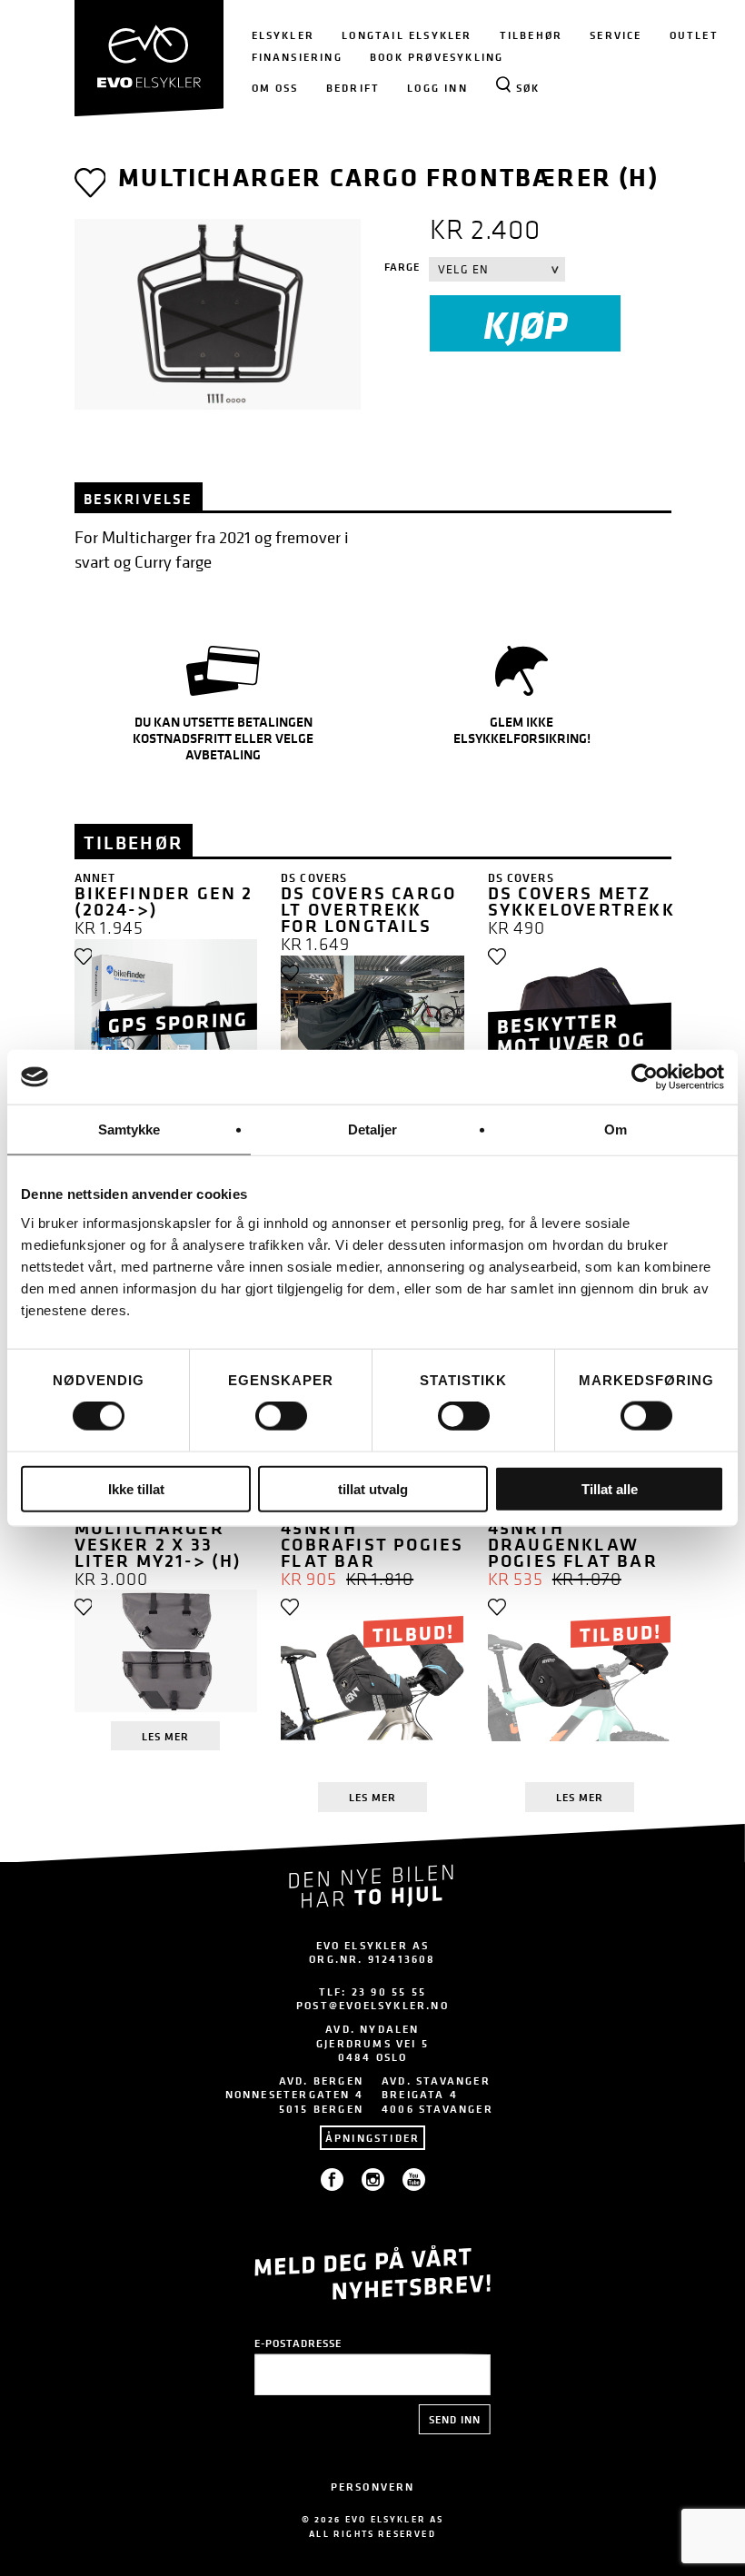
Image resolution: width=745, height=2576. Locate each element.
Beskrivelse (139, 499)
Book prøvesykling (437, 57)
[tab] (139, 496)
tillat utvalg (373, 1488)
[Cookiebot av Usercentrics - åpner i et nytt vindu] (645, 1077)
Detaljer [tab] (373, 1129)
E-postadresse (298, 2343)
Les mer (165, 1736)
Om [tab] (616, 1129)
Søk (528, 88)
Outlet (694, 35)
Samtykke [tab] (129, 1129)
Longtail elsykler (407, 35)
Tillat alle (610, 1488)
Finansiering (297, 57)
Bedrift (353, 88)
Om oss (275, 88)
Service (616, 35)
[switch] (281, 1416)
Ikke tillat (136, 1488)
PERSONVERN (373, 2487)
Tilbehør (531, 35)
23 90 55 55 (389, 1991)
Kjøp (526, 324)
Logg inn (437, 88)
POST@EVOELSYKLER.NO (372, 2005)
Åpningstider (372, 2138)
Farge (402, 267)
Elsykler (283, 35)
